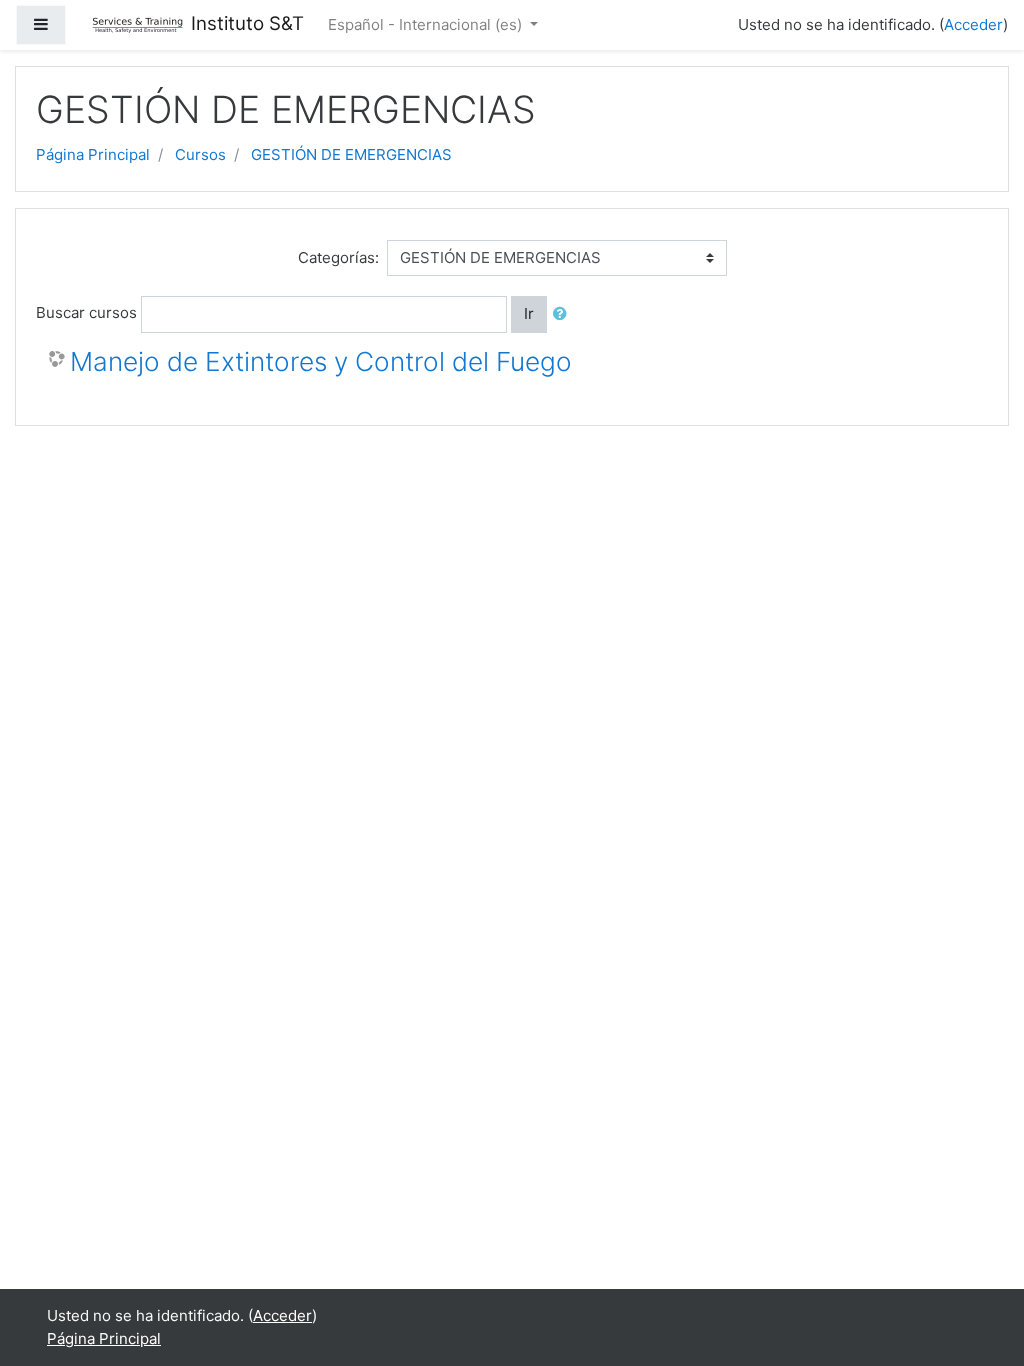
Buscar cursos (86, 312)
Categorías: (338, 257)
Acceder (973, 24)
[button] (564, 314)
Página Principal (93, 154)
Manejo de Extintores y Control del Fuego (321, 361)
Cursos (200, 154)
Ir (529, 313)
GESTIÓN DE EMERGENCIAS (351, 154)
